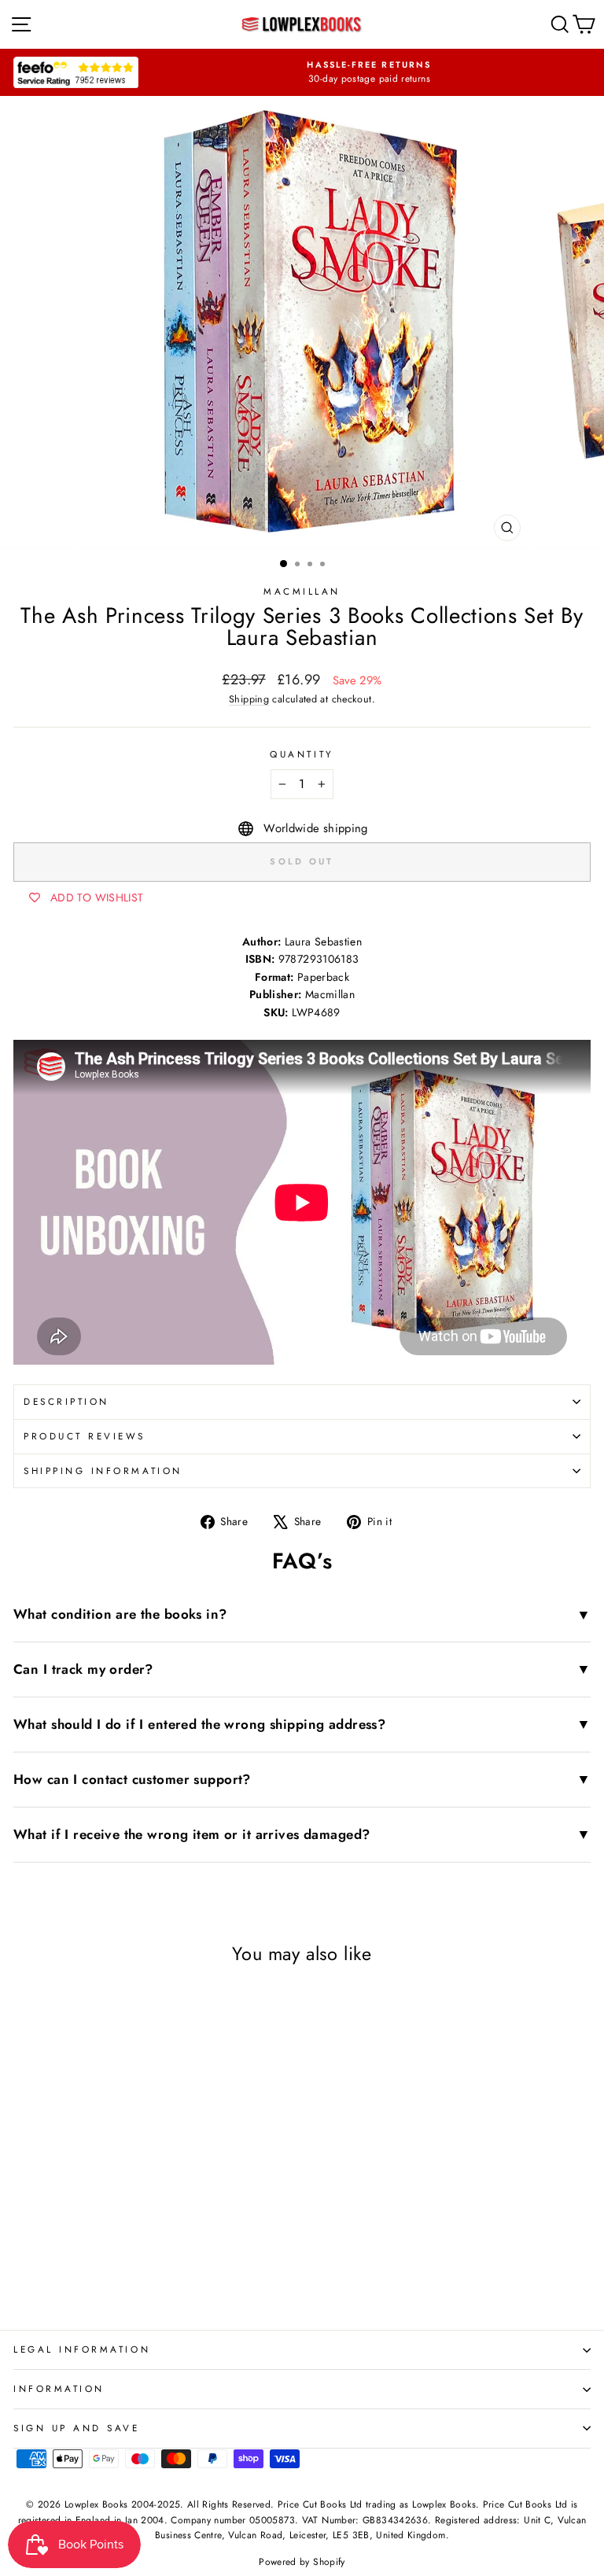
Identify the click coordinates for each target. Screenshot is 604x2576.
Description (66, 1401)
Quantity (302, 754)
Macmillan (302, 591)
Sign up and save (77, 2428)
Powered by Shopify (302, 2562)
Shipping (249, 699)
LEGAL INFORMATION (82, 2349)
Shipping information (103, 1470)
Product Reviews (85, 1436)
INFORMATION (59, 2388)
